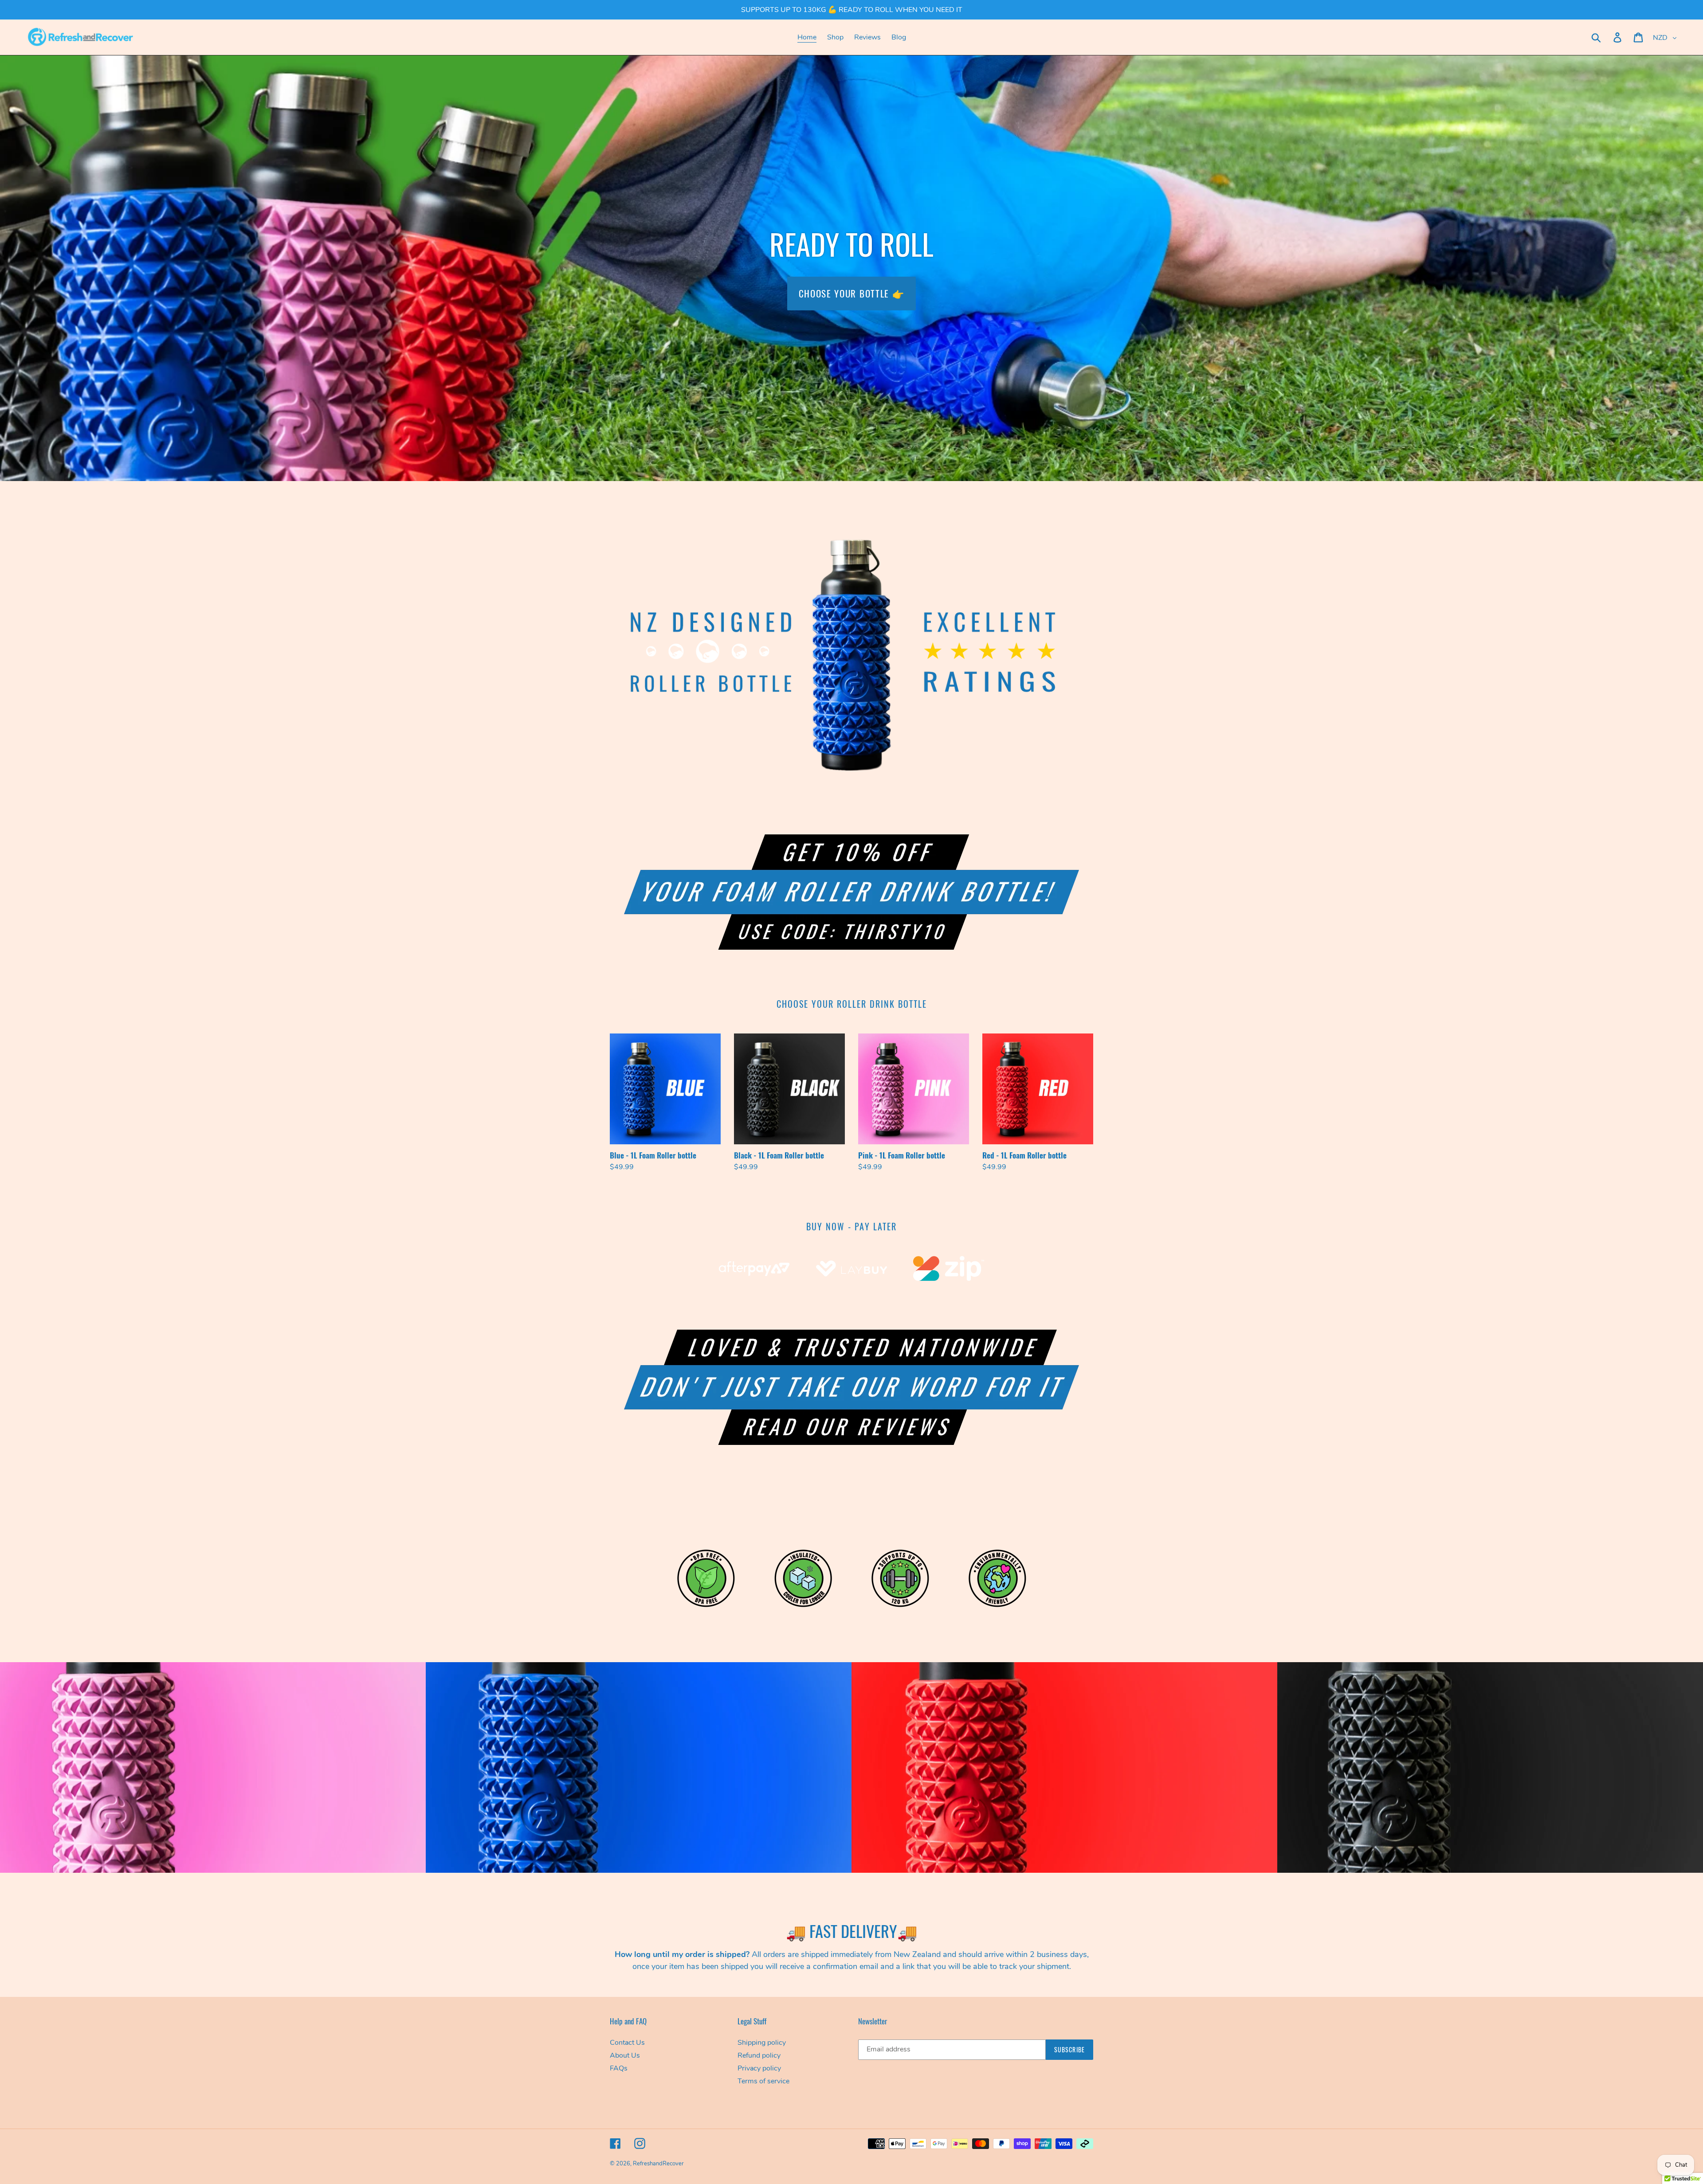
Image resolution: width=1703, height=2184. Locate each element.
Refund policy (759, 2055)
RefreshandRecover (658, 2164)
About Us (625, 2055)
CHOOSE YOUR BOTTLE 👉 (852, 293)
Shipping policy (762, 2043)
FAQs (619, 2068)
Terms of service (763, 2081)
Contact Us (627, 2043)
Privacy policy (759, 2068)
